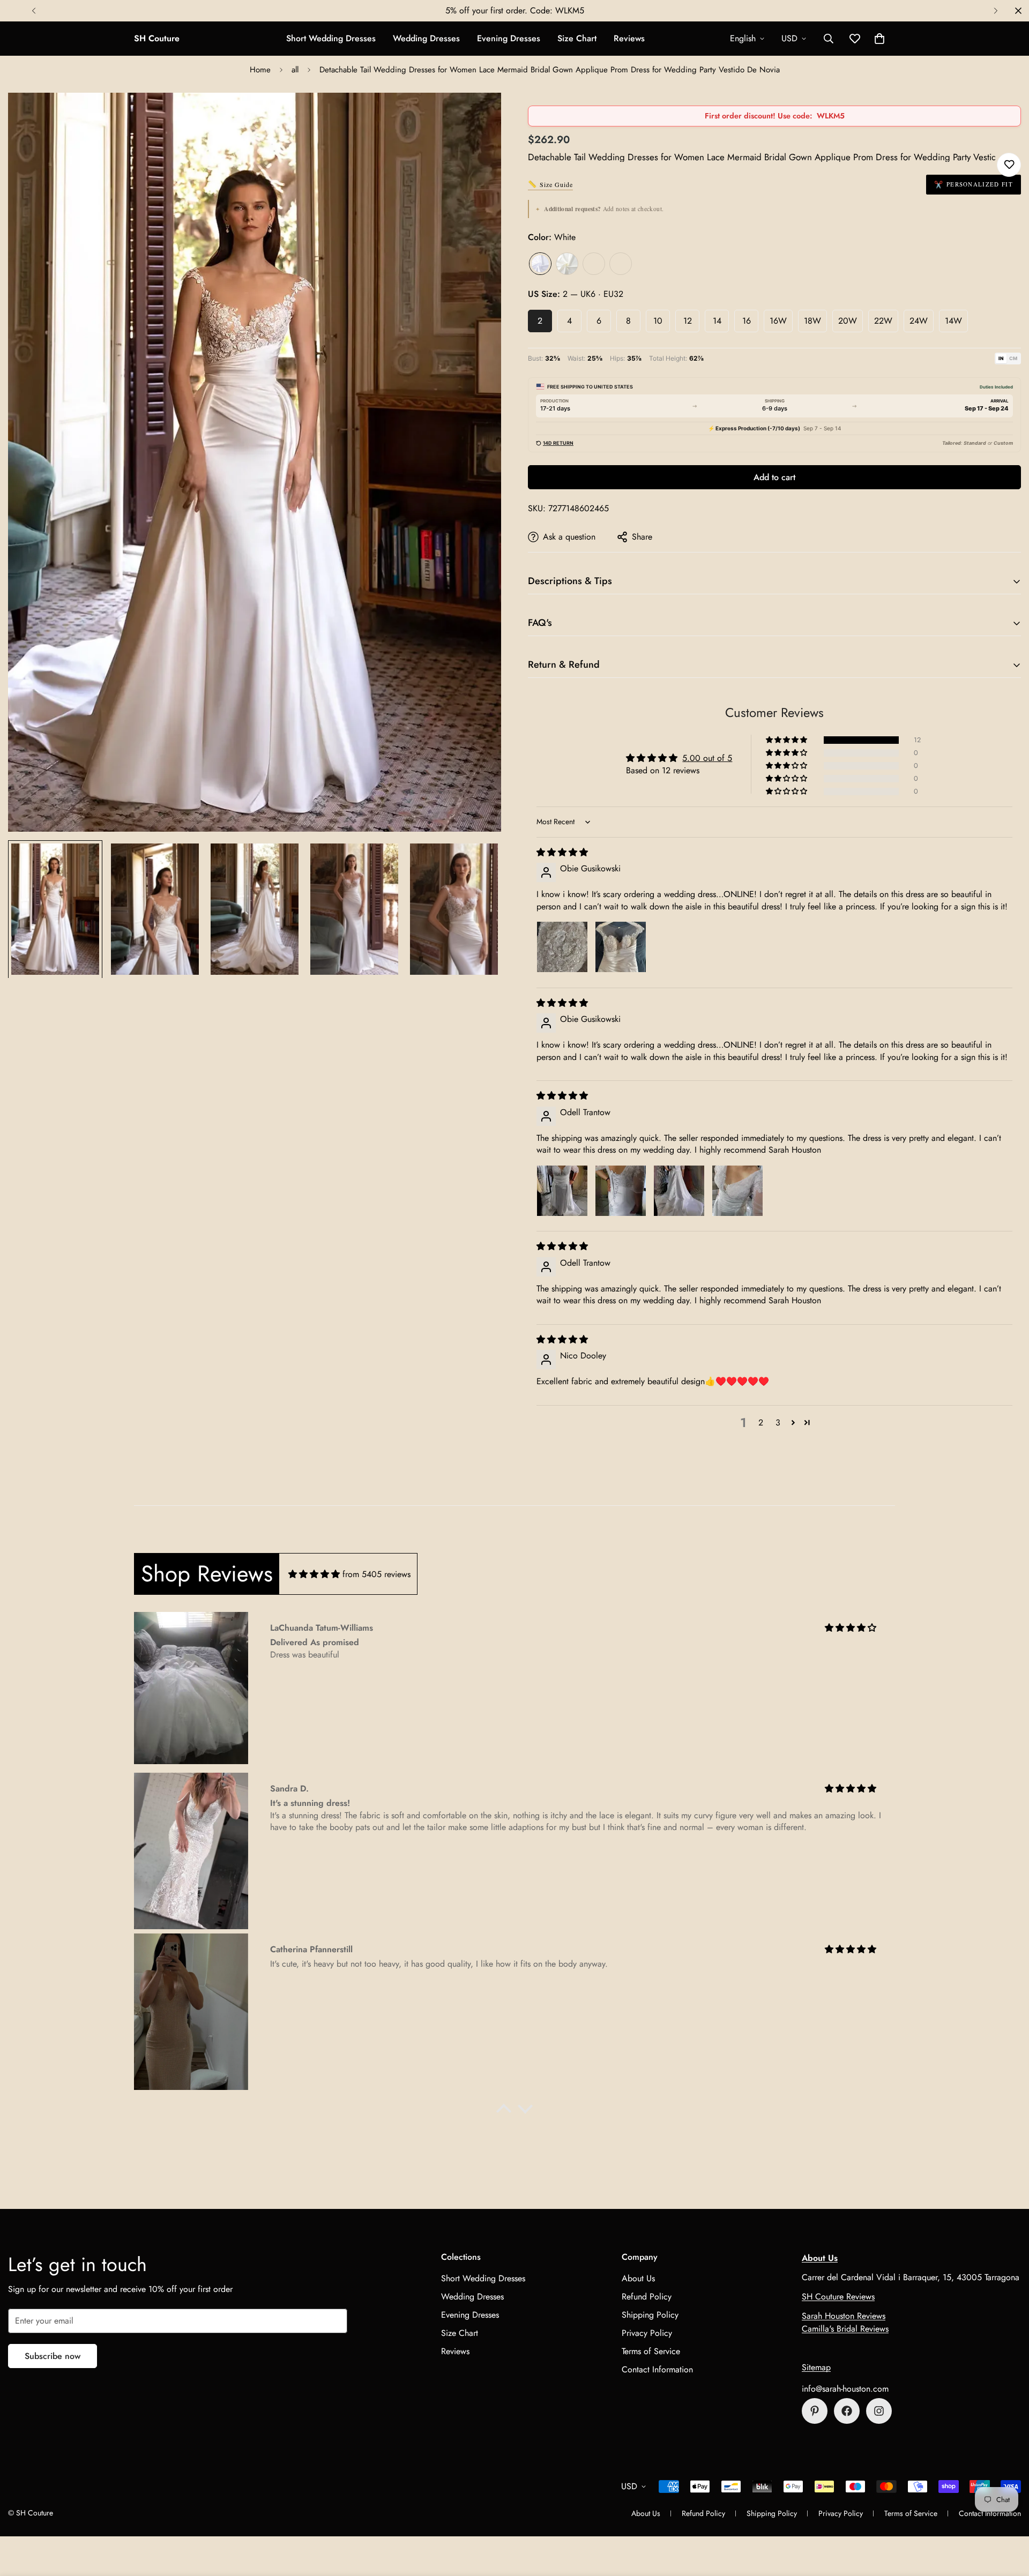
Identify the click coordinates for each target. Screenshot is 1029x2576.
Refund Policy (647, 2296)
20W (848, 321)
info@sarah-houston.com (845, 2389)
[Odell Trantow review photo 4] (737, 1191)
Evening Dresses (509, 38)
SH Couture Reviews (838, 2297)
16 (747, 321)
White (540, 264)
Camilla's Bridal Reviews (845, 2329)
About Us (638, 2278)
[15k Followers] (847, 2411)
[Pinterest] (815, 2411)
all (295, 70)
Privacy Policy (647, 2332)
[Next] (996, 11)
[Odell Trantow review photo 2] (621, 1191)
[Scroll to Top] (1008, 2518)
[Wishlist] (1009, 165)
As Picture (621, 264)
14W (953, 321)
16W (778, 321)
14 (717, 321)
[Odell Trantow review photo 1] (562, 1191)
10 (658, 321)
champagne (594, 264)
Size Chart (577, 38)
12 (688, 321)
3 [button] (778, 1423)
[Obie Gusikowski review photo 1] (562, 947)
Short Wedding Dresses (331, 38)
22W (883, 321)
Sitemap (816, 2367)
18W (812, 321)
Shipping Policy (650, 2314)
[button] (879, 39)
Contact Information (657, 2369)
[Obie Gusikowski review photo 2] (621, 947)
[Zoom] (478, 115)
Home (260, 70)
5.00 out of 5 (707, 758)
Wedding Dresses (426, 38)
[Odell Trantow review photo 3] (679, 1191)
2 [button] (761, 1423)
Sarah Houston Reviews (844, 2316)
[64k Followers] (879, 2411)
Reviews (629, 38)
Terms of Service (651, 2351)
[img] (562, 852)
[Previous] (33, 11)
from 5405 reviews (376, 1574)
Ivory (567, 264)
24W (919, 321)
